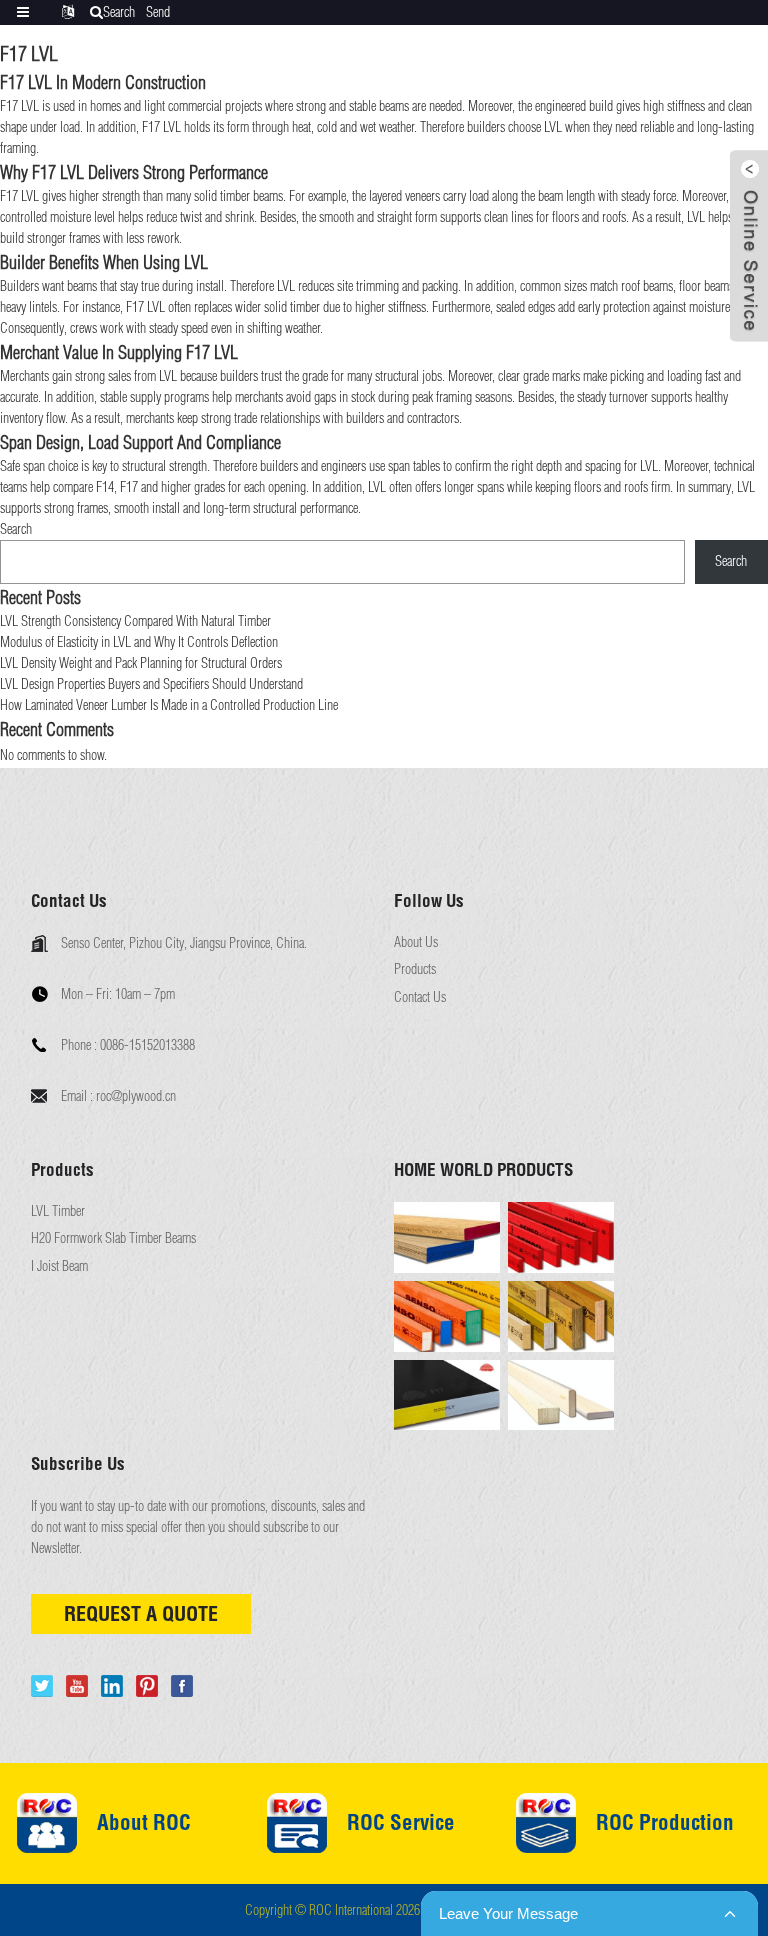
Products (415, 969)
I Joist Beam (59, 1266)
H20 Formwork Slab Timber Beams (113, 1238)
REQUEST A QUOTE (141, 1613)
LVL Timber (58, 1211)
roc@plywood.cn (136, 1096)
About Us (416, 942)
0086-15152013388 (147, 1045)
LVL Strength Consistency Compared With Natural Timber (135, 621)
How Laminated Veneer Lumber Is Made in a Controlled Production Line (169, 705)
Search (16, 529)
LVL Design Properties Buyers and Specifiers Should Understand (151, 684)
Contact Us (420, 997)
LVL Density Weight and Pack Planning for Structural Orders (141, 663)
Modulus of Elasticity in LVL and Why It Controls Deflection (139, 642)
